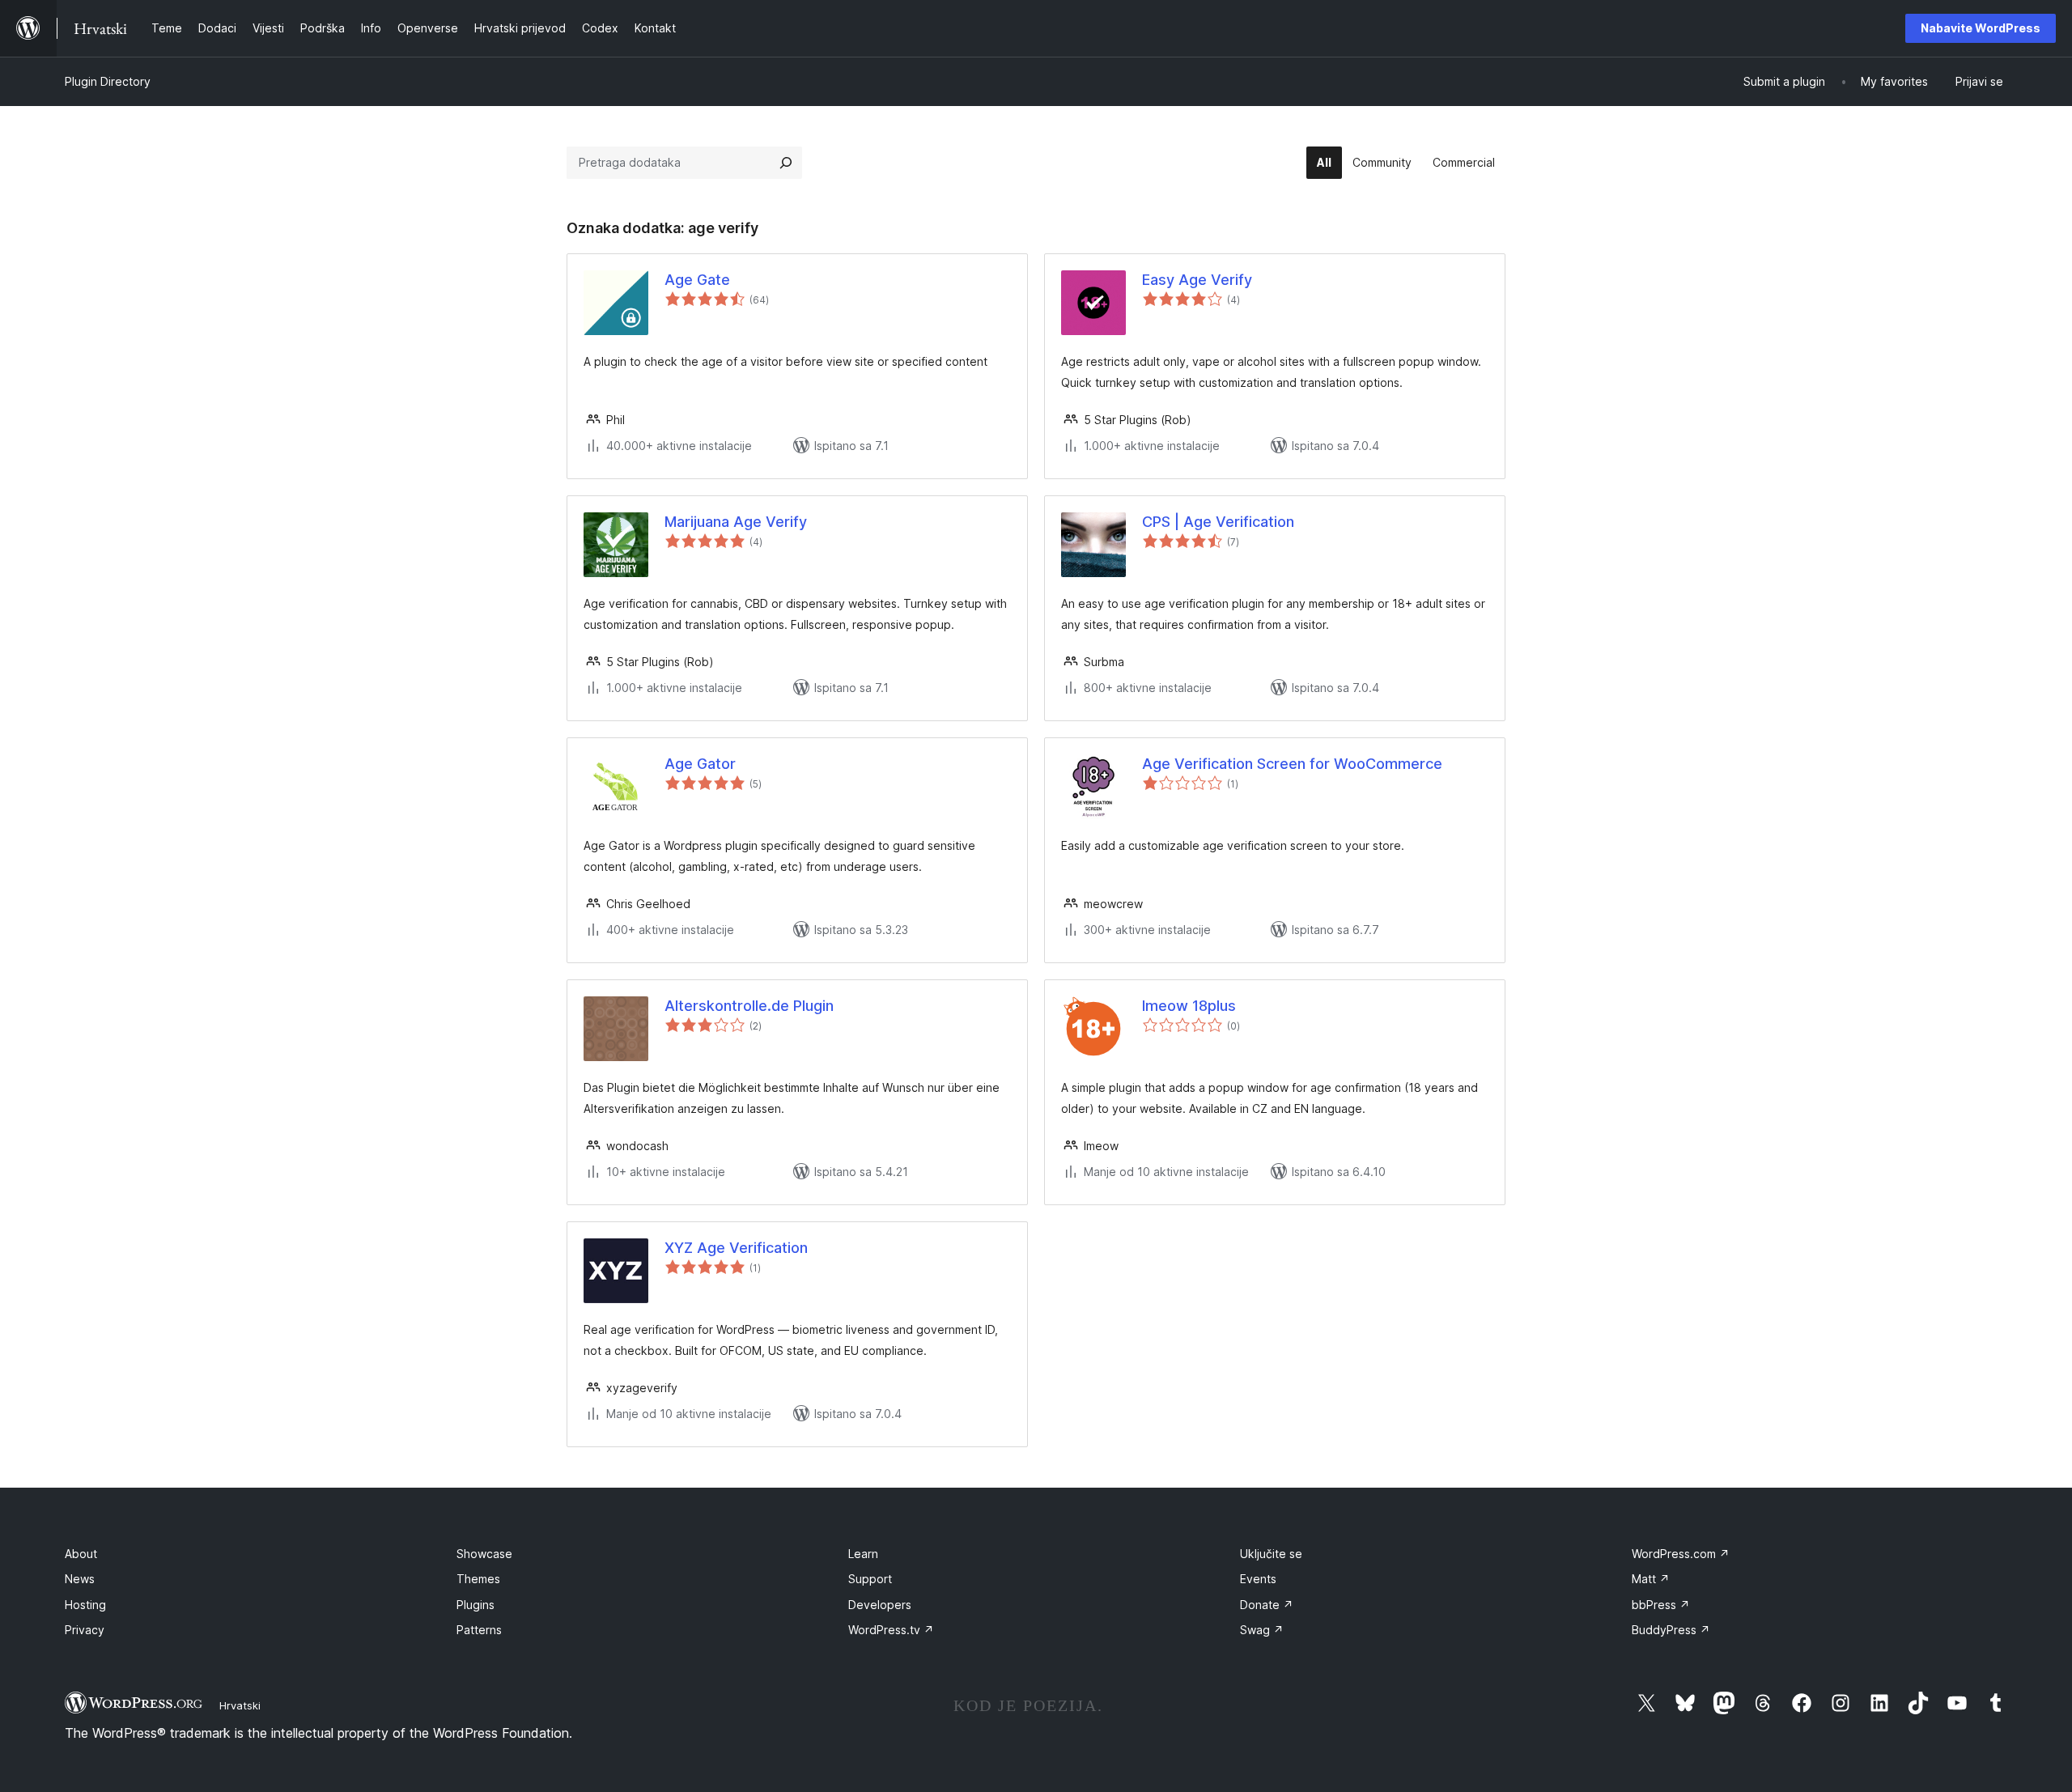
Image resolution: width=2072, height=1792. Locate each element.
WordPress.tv (891, 1630)
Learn (863, 1554)
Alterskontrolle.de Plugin (749, 1006)
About (81, 1554)
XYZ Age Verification (736, 1248)
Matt (1651, 1579)
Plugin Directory (108, 81)
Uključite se (1271, 1554)
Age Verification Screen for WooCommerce (1292, 764)
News (80, 1579)
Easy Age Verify (1197, 280)
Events (1258, 1579)
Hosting (85, 1605)
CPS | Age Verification (1218, 522)
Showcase (484, 1554)
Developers (880, 1605)
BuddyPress (1671, 1630)
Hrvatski (240, 1705)
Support (870, 1579)
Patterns (479, 1630)
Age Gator (700, 764)
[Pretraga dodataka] (786, 163)
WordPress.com (1681, 1554)
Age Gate (697, 280)
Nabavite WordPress (1981, 28)
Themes (478, 1579)
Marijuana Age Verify (736, 522)
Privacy (85, 1630)
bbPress (1661, 1605)
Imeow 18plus (1189, 1006)
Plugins (476, 1605)
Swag (1262, 1630)
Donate (1267, 1605)
